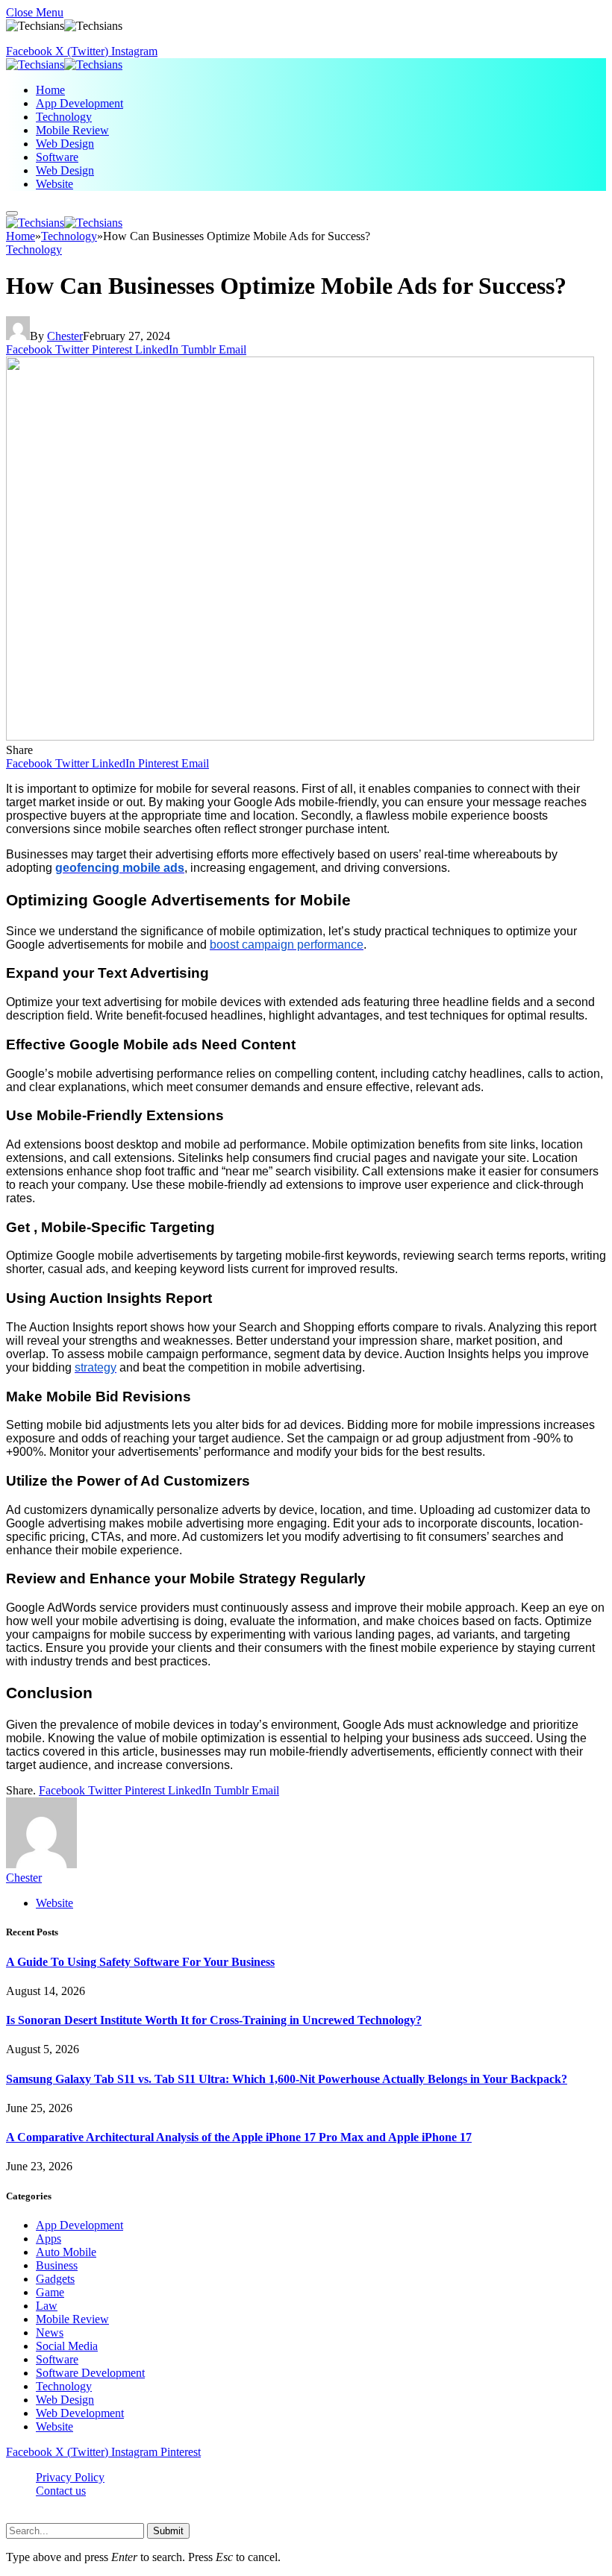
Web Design (65, 144)
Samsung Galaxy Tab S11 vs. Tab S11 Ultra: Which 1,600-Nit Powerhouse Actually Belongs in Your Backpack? (287, 2079)
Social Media (67, 2346)
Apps (49, 2239)
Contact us (61, 2491)
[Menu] (12, 213)
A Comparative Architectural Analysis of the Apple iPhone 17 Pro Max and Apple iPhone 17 (239, 2137)
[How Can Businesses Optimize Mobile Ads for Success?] (300, 736)
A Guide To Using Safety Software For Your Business (140, 1962)
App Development (79, 103)
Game (50, 2292)
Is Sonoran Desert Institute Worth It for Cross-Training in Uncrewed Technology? (214, 2020)
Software (57, 157)
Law (47, 2306)
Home (50, 90)
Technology (64, 117)
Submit (168, 2531)
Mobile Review (72, 130)
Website (54, 184)
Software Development (90, 2373)
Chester (65, 336)
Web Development (80, 2413)
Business (57, 2265)
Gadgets (55, 2279)
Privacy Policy (70, 2477)
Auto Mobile (66, 2252)
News (50, 2332)
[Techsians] (64, 65)
